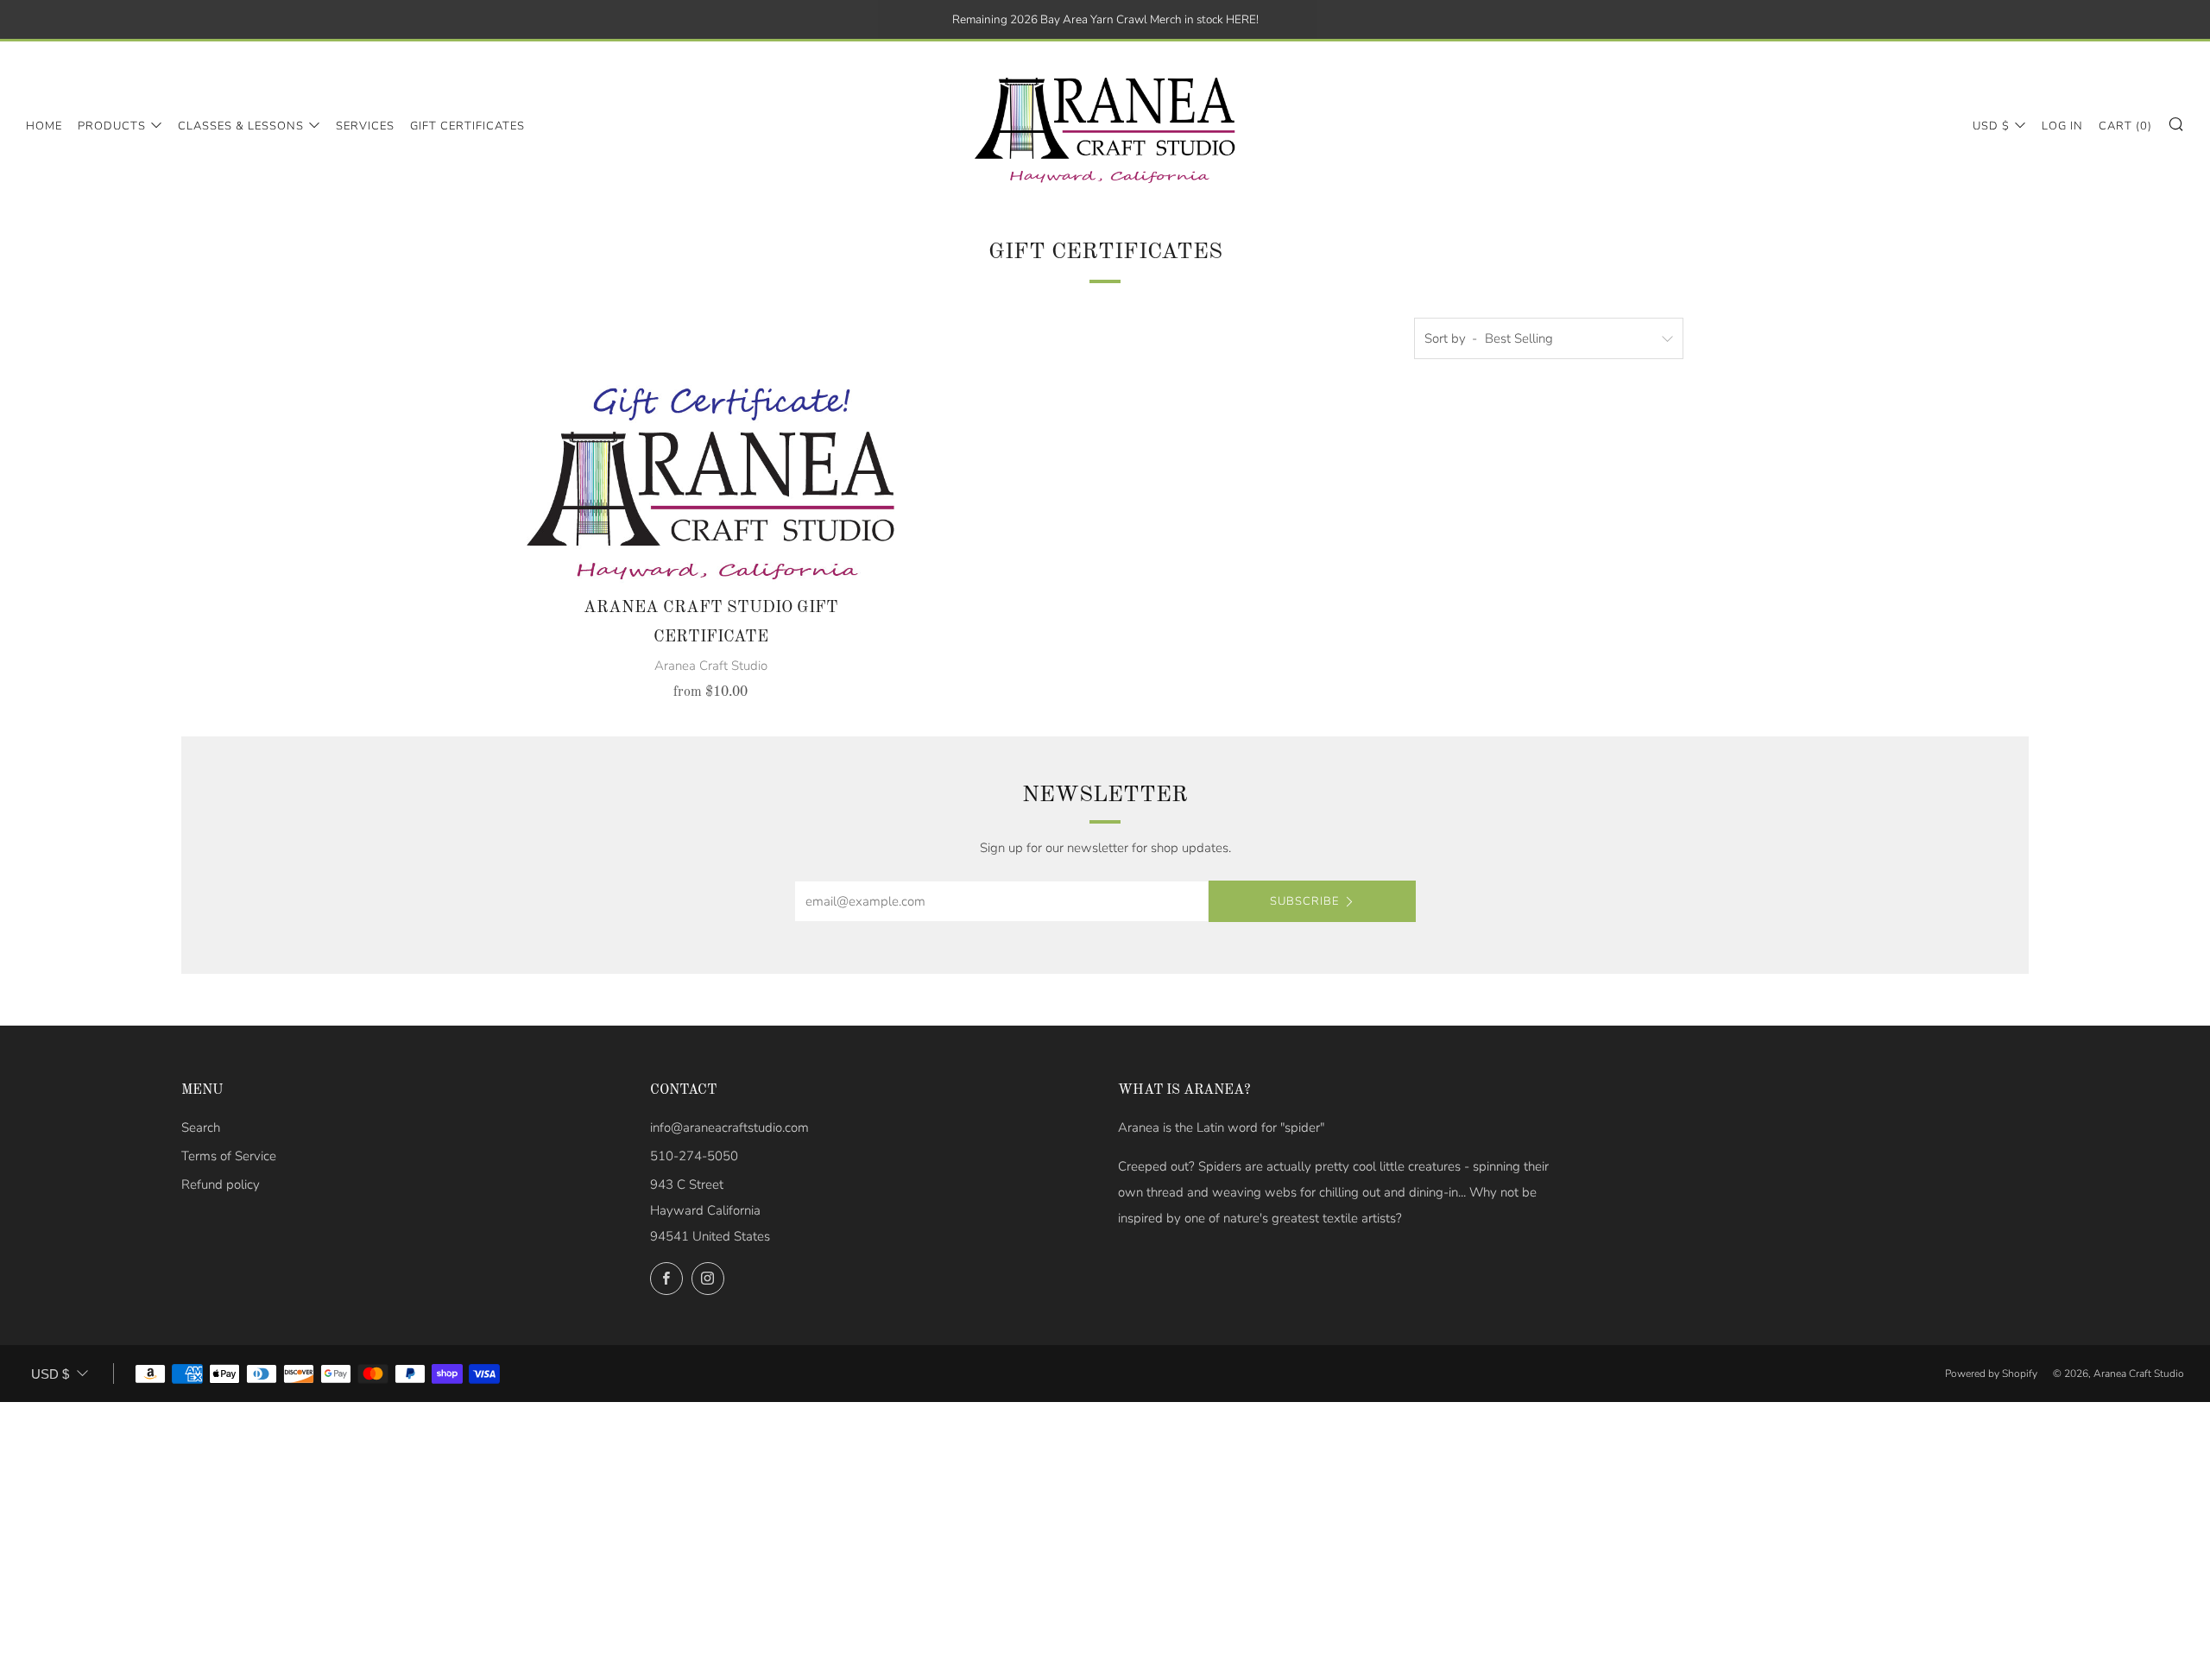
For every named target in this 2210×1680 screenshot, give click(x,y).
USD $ (1991, 126)
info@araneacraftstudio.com (729, 1127)
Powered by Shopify (1991, 1374)
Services (365, 126)
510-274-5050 (694, 1156)
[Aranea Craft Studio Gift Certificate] (711, 484)
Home (44, 126)
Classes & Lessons (241, 126)
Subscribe (1304, 901)
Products (112, 126)
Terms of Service (229, 1156)
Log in (2062, 126)
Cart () (2125, 126)
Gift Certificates (467, 126)
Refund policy (221, 1184)
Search (201, 1127)
